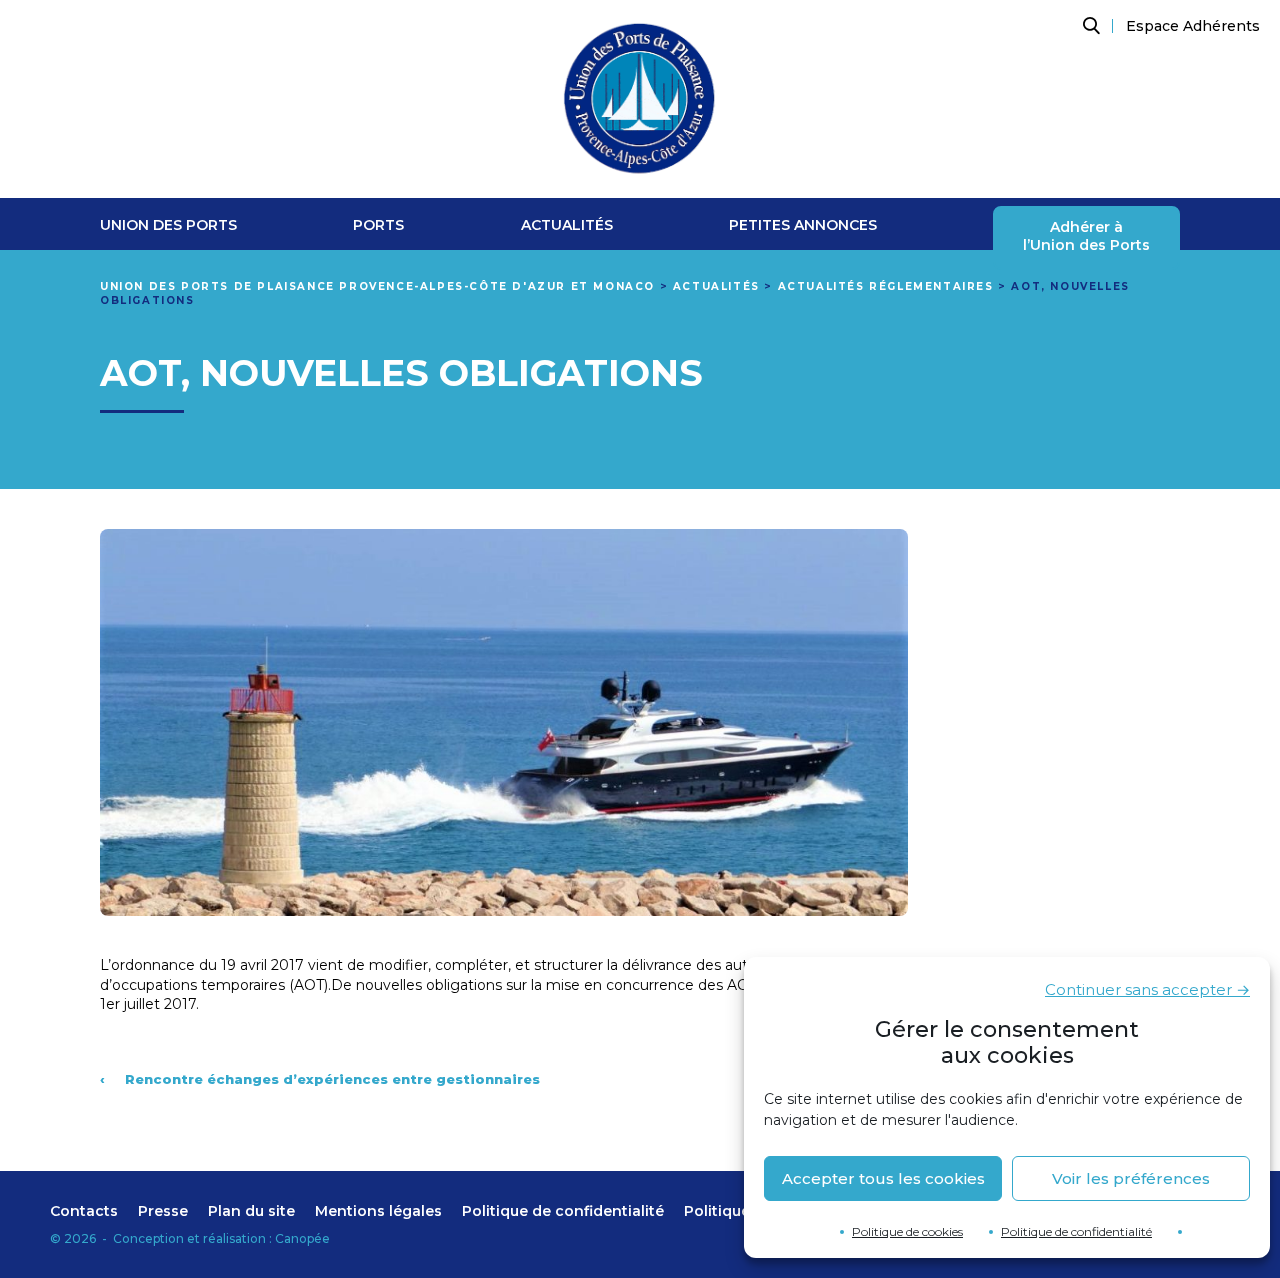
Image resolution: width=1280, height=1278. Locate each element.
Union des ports (168, 225)
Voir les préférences (1131, 1178)
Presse (163, 1211)
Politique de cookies (907, 1231)
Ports (378, 225)
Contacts (84, 1211)
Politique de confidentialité (1076, 1231)
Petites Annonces (803, 225)
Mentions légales (378, 1211)
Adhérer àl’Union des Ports (1086, 236)
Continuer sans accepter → (1147, 989)
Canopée (302, 1238)
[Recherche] (1089, 26)
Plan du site (251, 1211)
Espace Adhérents (1193, 26)
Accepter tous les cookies (883, 1178)
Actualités (567, 225)
